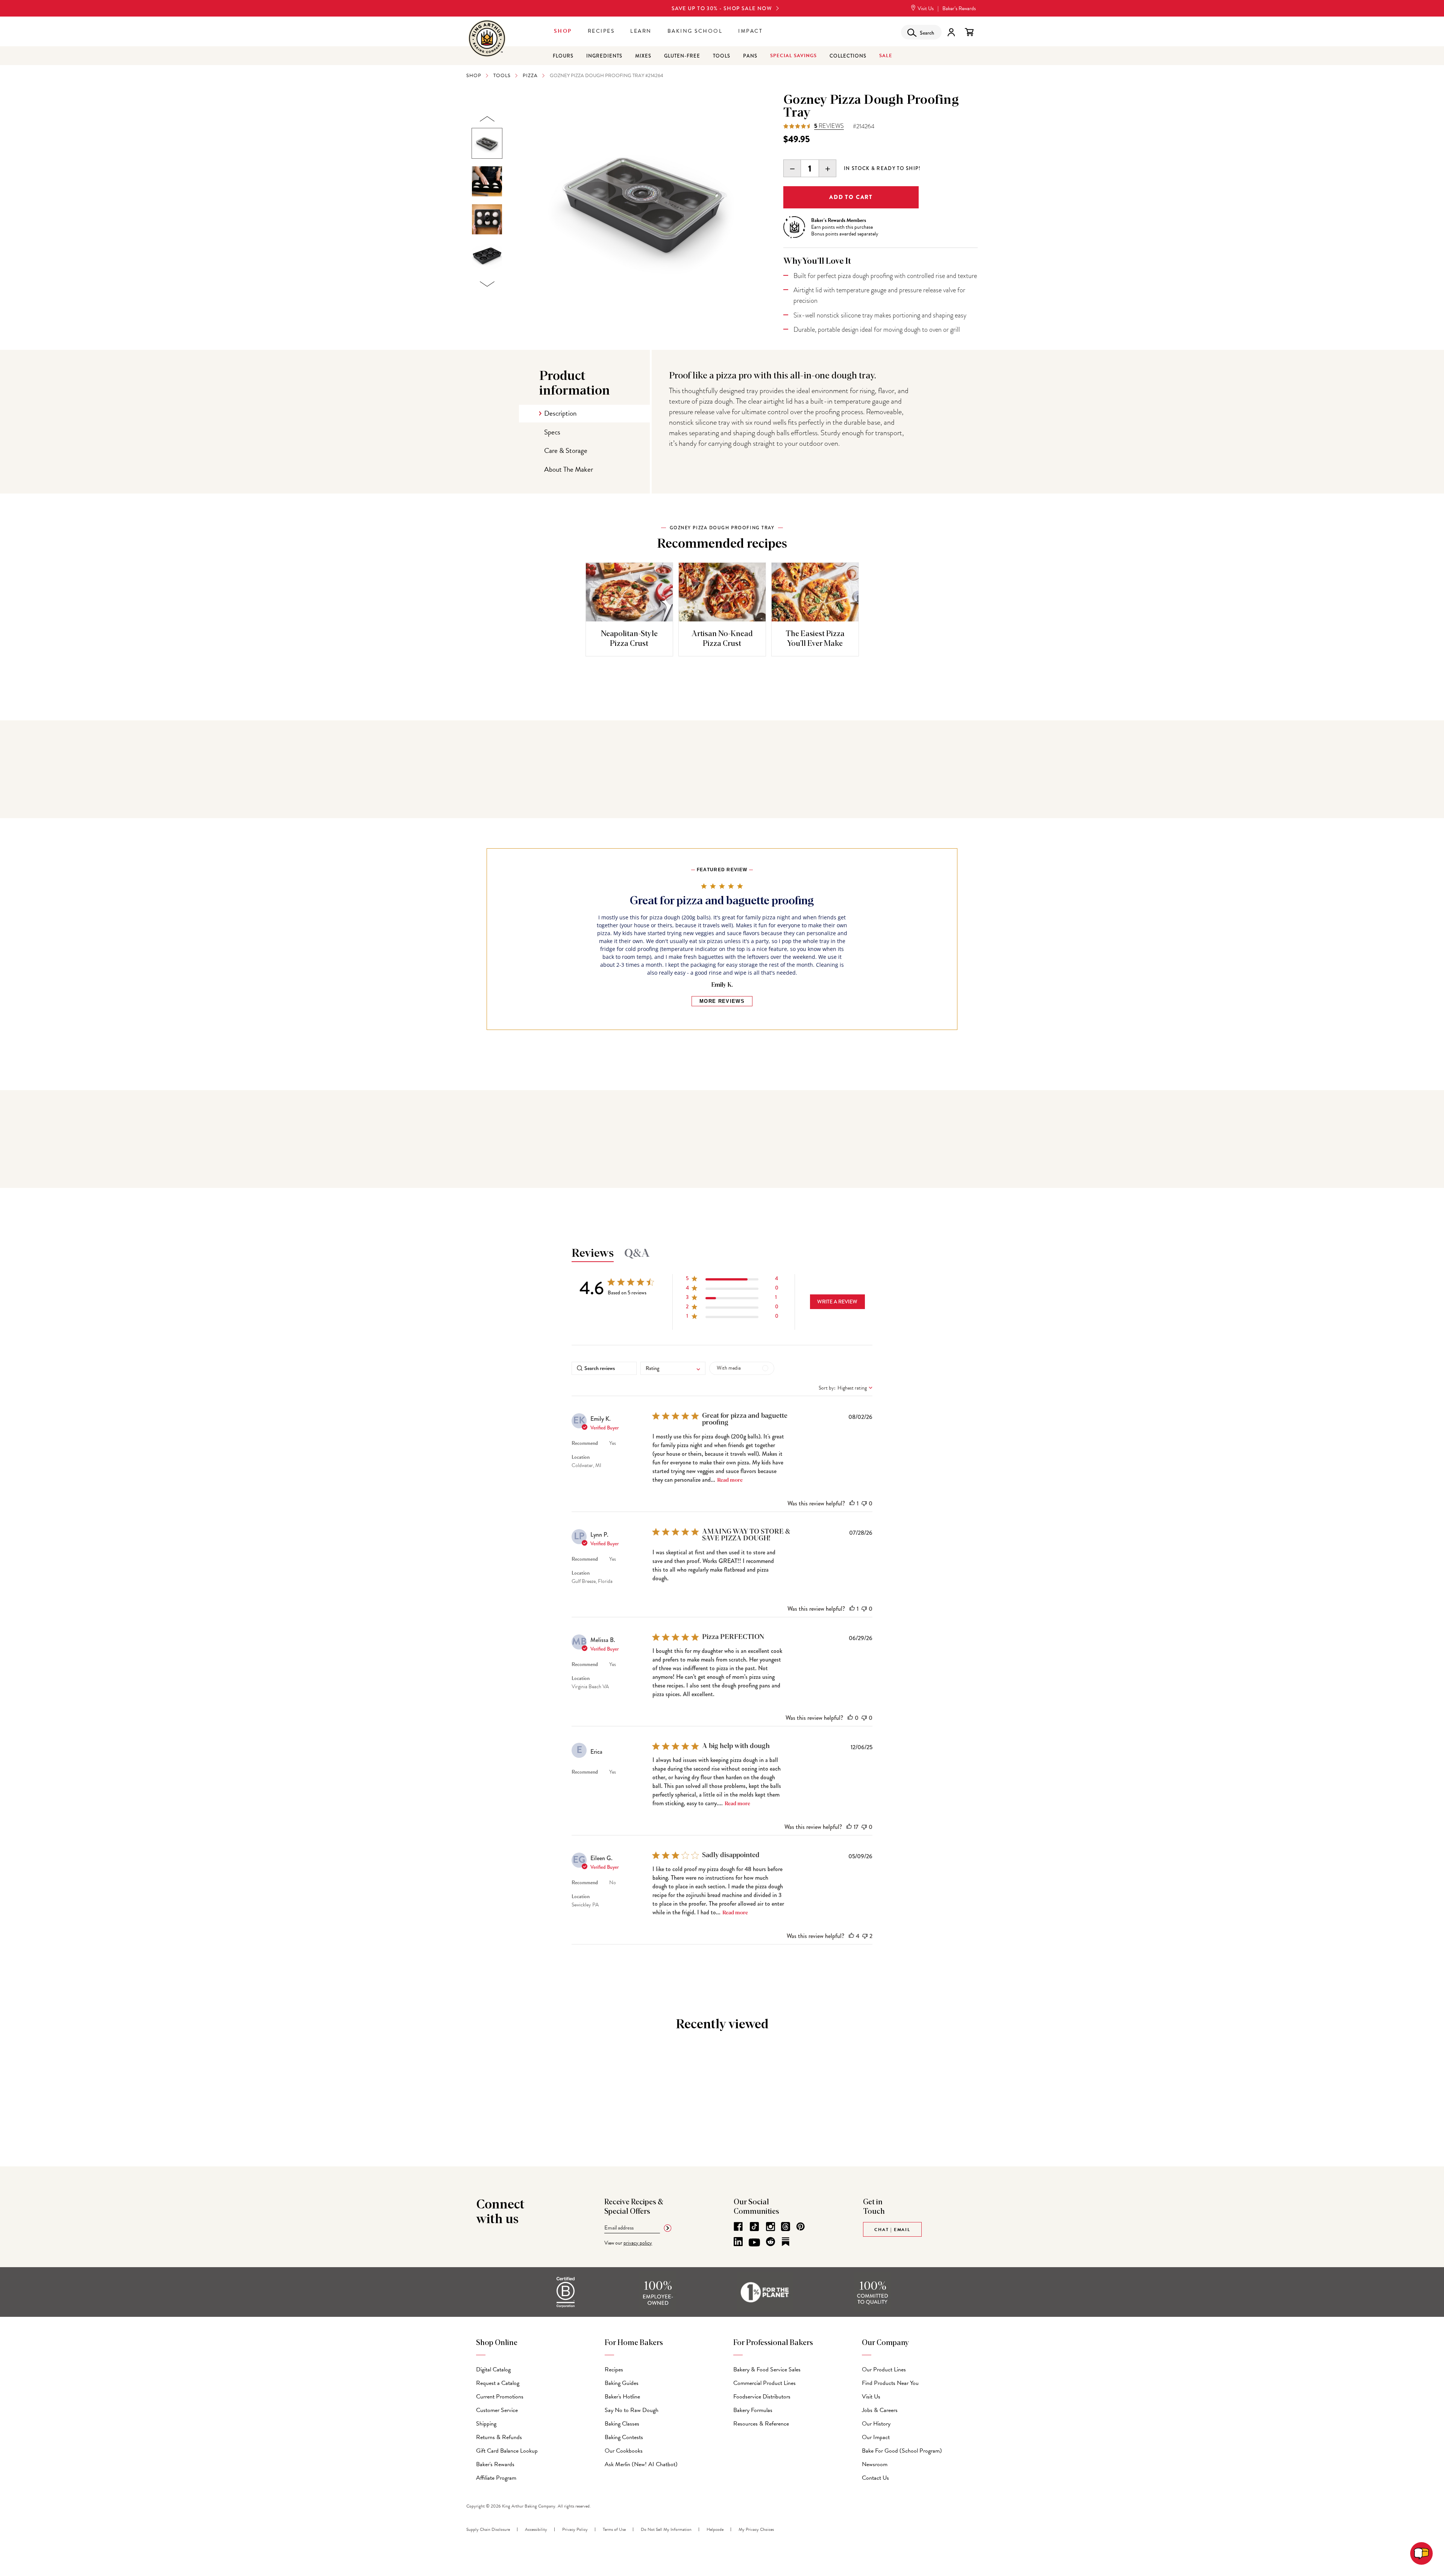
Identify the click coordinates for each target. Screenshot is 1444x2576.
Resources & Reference (761, 2424)
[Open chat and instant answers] (1421, 2553)
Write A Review (837, 1302)
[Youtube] (754, 2243)
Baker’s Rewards (959, 8)
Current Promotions (500, 2397)
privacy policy (638, 2243)
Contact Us (875, 2478)
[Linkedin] (738, 2242)
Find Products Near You (890, 2383)
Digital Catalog (493, 2369)
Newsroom (875, 2464)
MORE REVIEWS (722, 1001)
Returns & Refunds (499, 2437)
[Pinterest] (801, 2227)
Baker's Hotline (622, 2397)
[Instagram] (771, 2227)
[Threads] (786, 2227)
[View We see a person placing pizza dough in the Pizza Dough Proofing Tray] (487, 181)
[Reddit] (771, 2242)
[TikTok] (754, 2227)
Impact (750, 31)
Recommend (585, 1443)
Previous (487, 119)
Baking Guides (622, 2383)
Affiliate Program (496, 2478)
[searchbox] (604, 1368)
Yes (613, 1443)
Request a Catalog (498, 2383)
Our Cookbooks (624, 2451)
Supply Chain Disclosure (488, 2529)
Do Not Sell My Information (666, 2529)
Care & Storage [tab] (566, 450)
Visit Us (925, 8)
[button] (732, 1280)
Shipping (486, 2424)
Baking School (695, 31)
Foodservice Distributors (762, 2397)
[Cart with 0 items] (969, 32)
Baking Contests (624, 2437)
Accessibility (536, 2529)
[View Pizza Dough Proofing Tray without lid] (487, 257)
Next (487, 284)
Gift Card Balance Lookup (507, 2451)
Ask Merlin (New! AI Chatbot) (641, 2464)
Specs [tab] (552, 432)
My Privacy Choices (756, 2529)
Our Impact (876, 2437)
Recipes (601, 31)
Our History (876, 2424)
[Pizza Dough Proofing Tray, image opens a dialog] (643, 202)
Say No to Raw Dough (632, 2410)
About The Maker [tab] (569, 469)
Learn (641, 31)
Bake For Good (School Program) (902, 2451)
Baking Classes (622, 2424)
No (613, 1883)
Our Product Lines (884, 2369)
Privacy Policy (575, 2529)
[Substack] (786, 2242)
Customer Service (497, 2410)
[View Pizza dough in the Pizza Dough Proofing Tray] (487, 219)
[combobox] (673, 1368)
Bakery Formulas (753, 2410)
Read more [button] (730, 1480)
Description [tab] (560, 413)
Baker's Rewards (495, 2464)
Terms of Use (614, 2529)
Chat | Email (892, 2230)
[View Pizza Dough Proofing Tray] (487, 143)
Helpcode (715, 2529)
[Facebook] (738, 2227)
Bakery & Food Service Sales (767, 2369)
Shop (563, 31)
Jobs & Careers (880, 2410)
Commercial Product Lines (764, 2383)
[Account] (951, 32)
